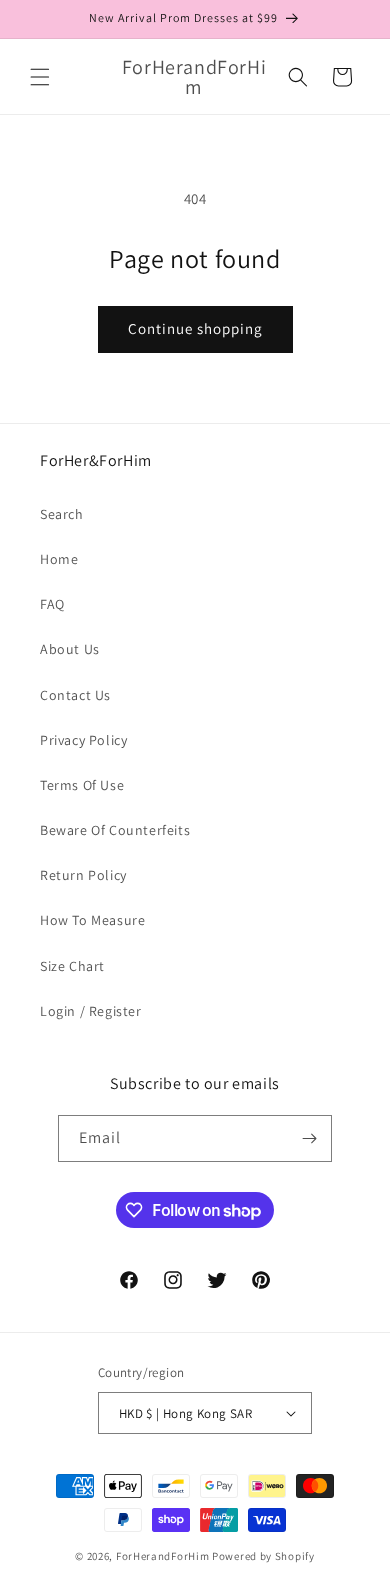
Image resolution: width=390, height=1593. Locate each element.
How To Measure (92, 920)
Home (59, 559)
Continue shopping (195, 328)
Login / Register (91, 1011)
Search (62, 514)
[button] (40, 77)
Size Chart (72, 966)
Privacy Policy (83, 740)
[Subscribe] (309, 1138)
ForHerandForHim (163, 1556)
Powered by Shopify (263, 1556)
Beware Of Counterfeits (115, 830)
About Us (70, 649)
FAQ (52, 604)
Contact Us (75, 695)
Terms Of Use (82, 785)
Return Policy (83, 875)
